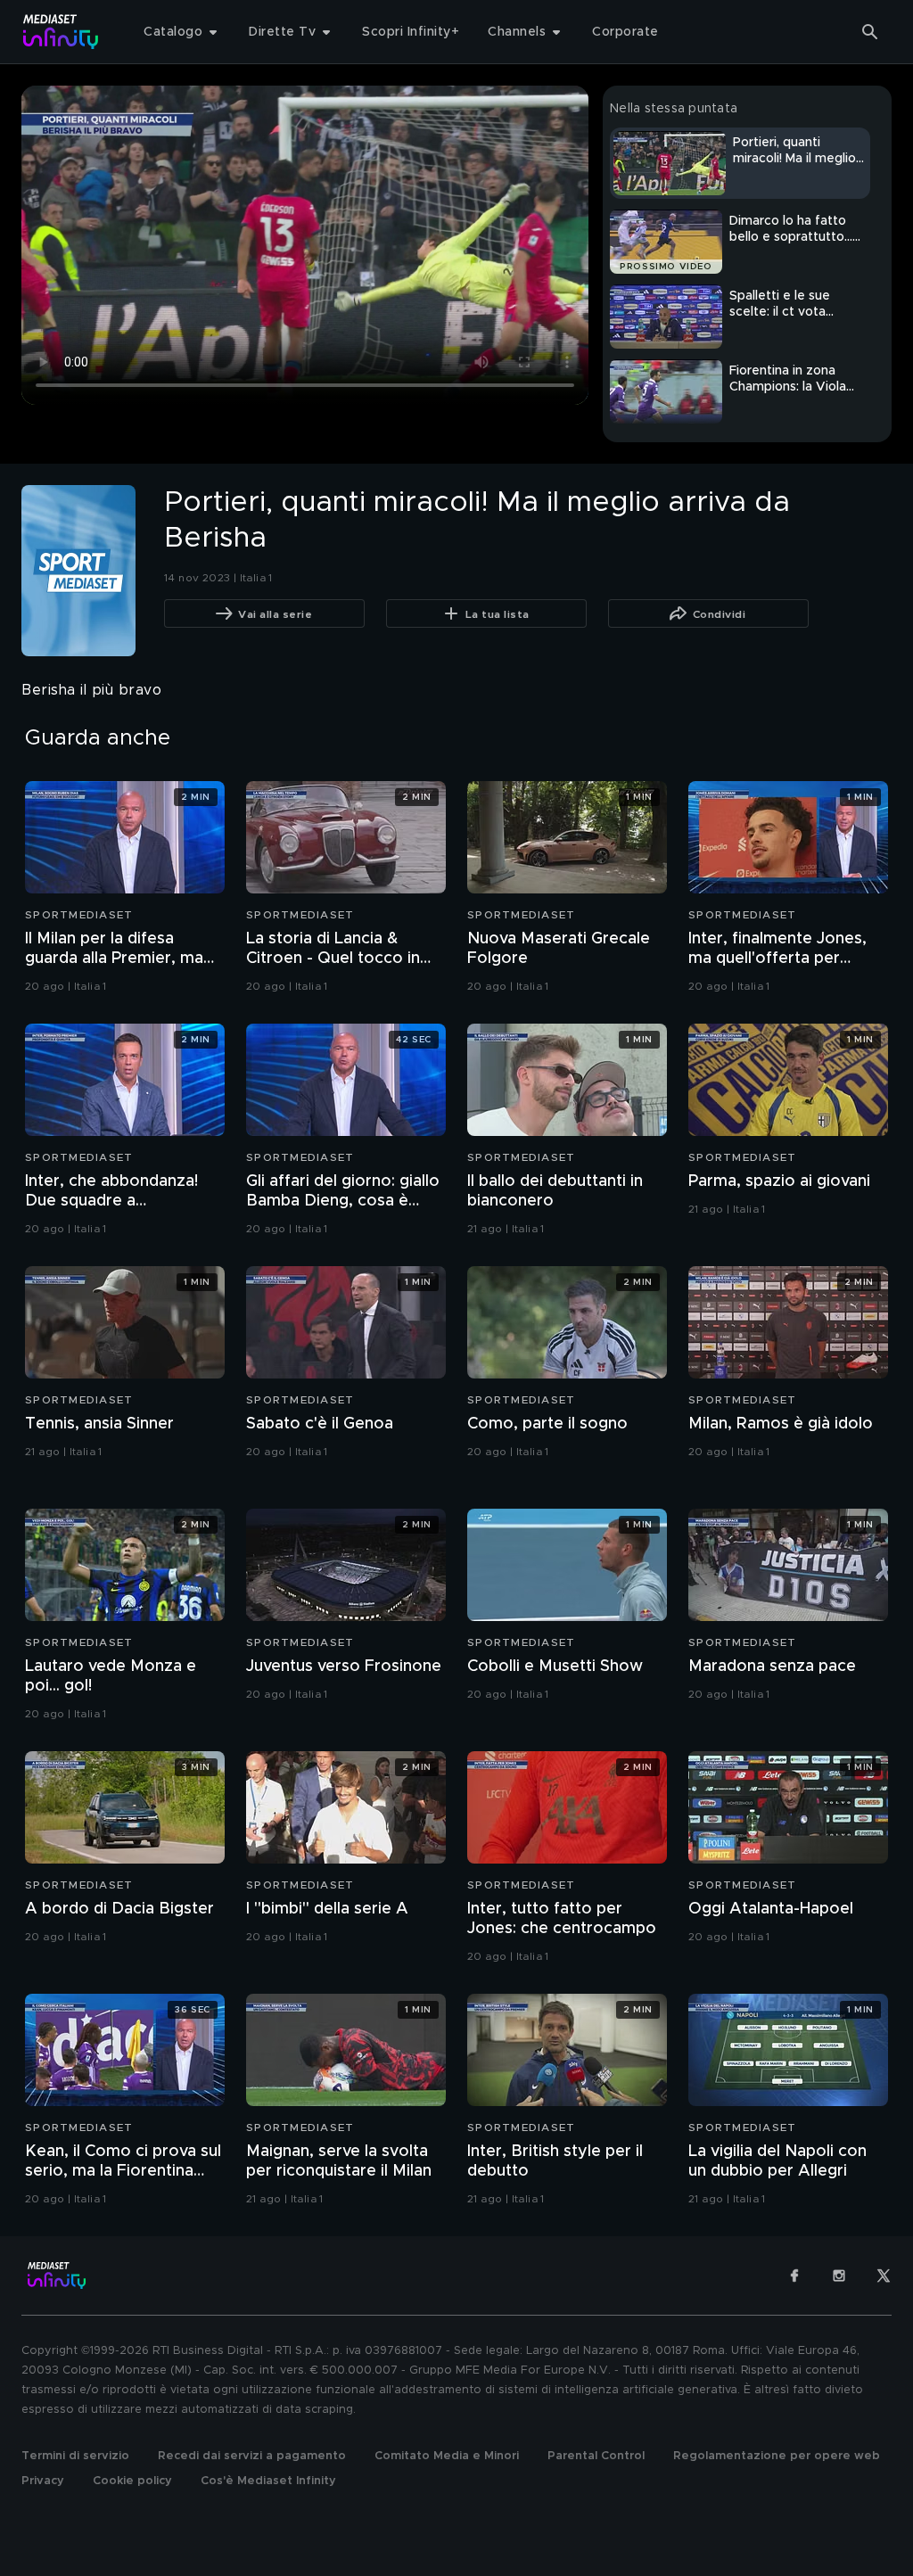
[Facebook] (794, 2276)
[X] (884, 2276)
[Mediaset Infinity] (61, 32)
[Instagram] (839, 2276)
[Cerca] (870, 32)
